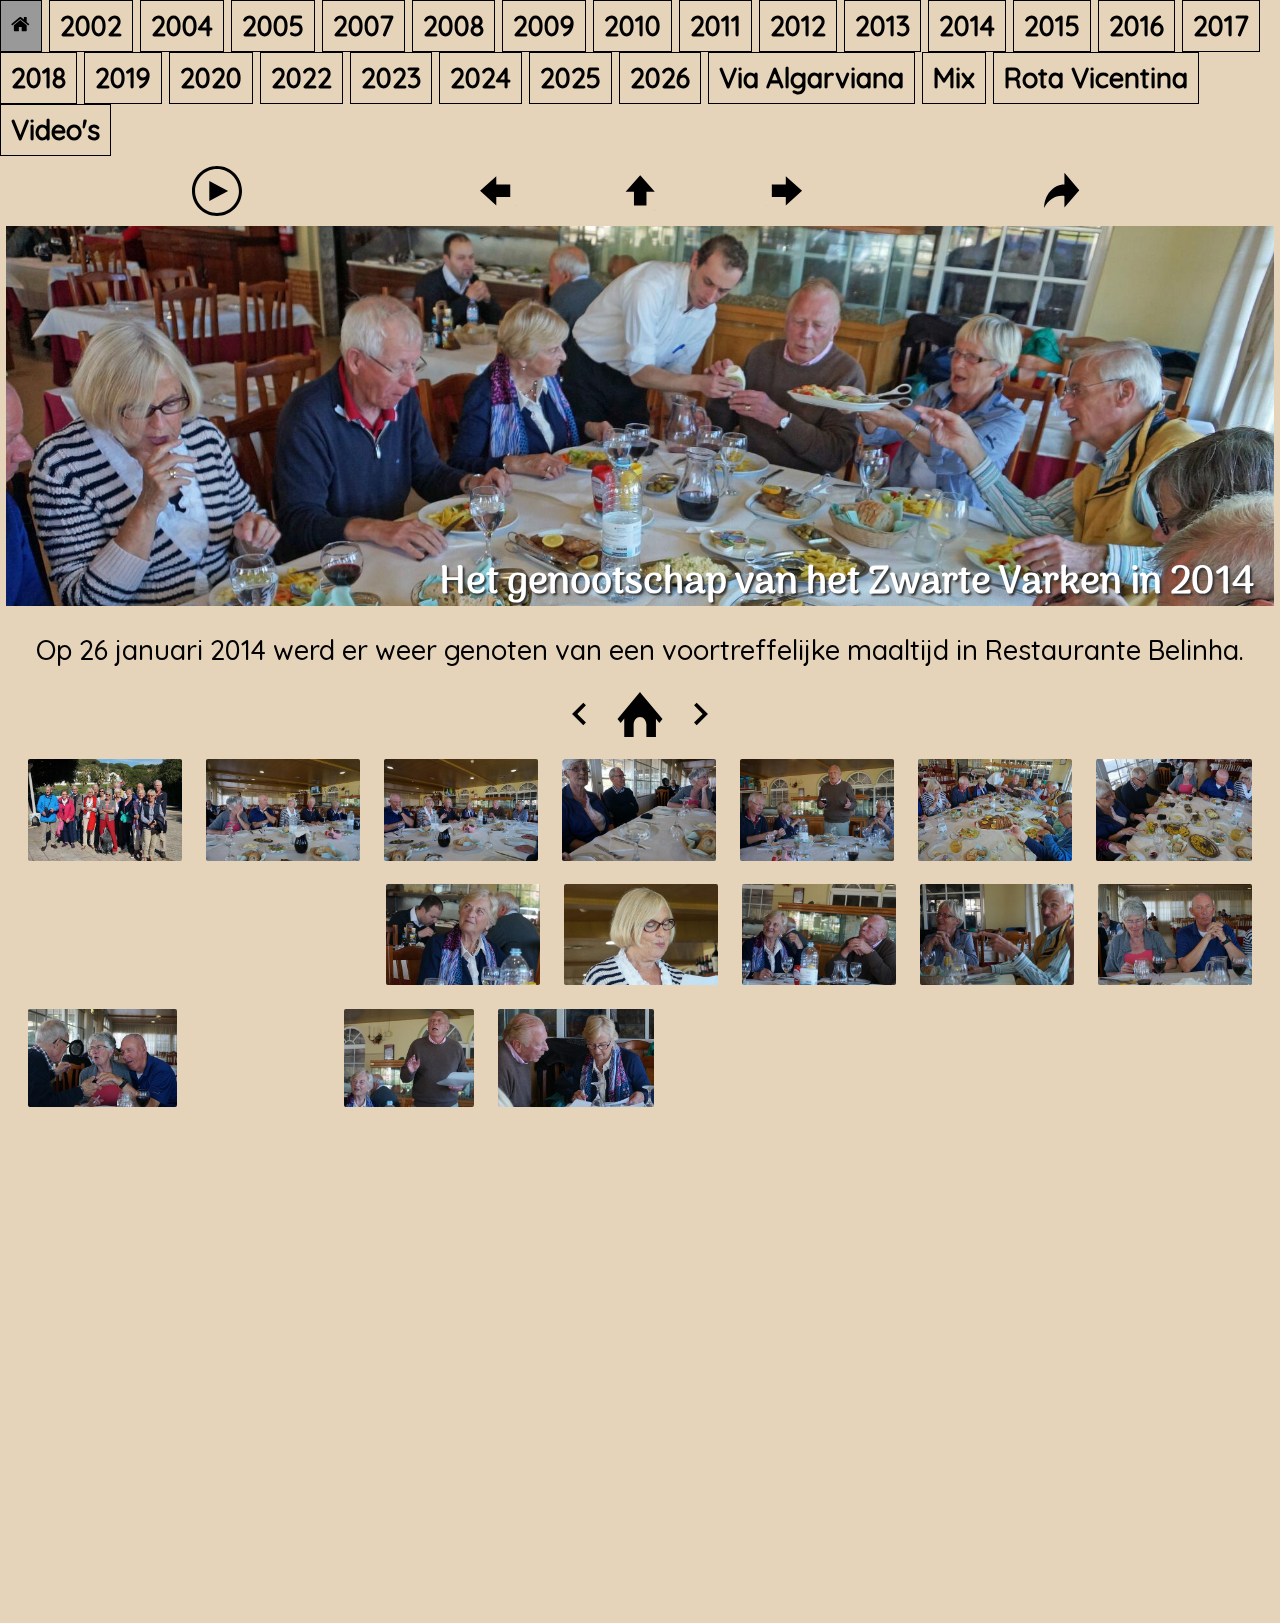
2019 (123, 78)
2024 (480, 78)
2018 (38, 78)
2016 (1136, 26)
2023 (391, 78)
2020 (211, 78)
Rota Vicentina (1096, 78)
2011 (715, 26)
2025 (570, 78)
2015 (1052, 26)
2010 (632, 26)
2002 (91, 26)
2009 (544, 26)
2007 (363, 26)
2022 (301, 78)
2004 (182, 26)
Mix (954, 78)
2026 (660, 78)
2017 (1221, 26)
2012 (798, 26)
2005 (273, 26)
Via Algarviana (811, 78)
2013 (882, 26)
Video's (55, 130)
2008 (453, 26)
